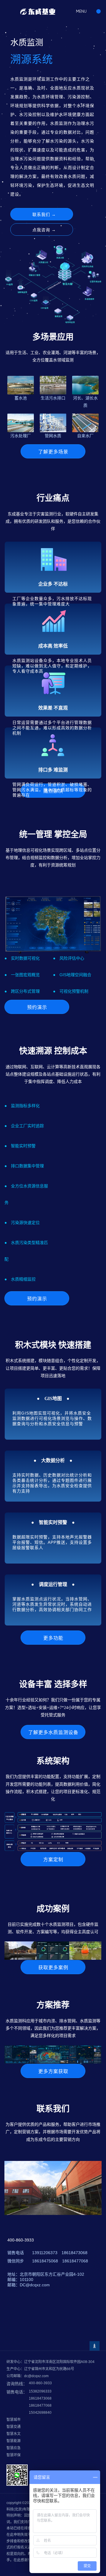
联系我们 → (44, 214)
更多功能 (53, 1638)
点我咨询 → (44, 230)
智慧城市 (14, 2420)
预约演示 (37, 1007)
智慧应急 (14, 2448)
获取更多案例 (53, 1968)
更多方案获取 (53, 2071)
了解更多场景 (53, 452)
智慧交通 (14, 2427)
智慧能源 (14, 2441)
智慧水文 (14, 2434)
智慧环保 (14, 2455)
